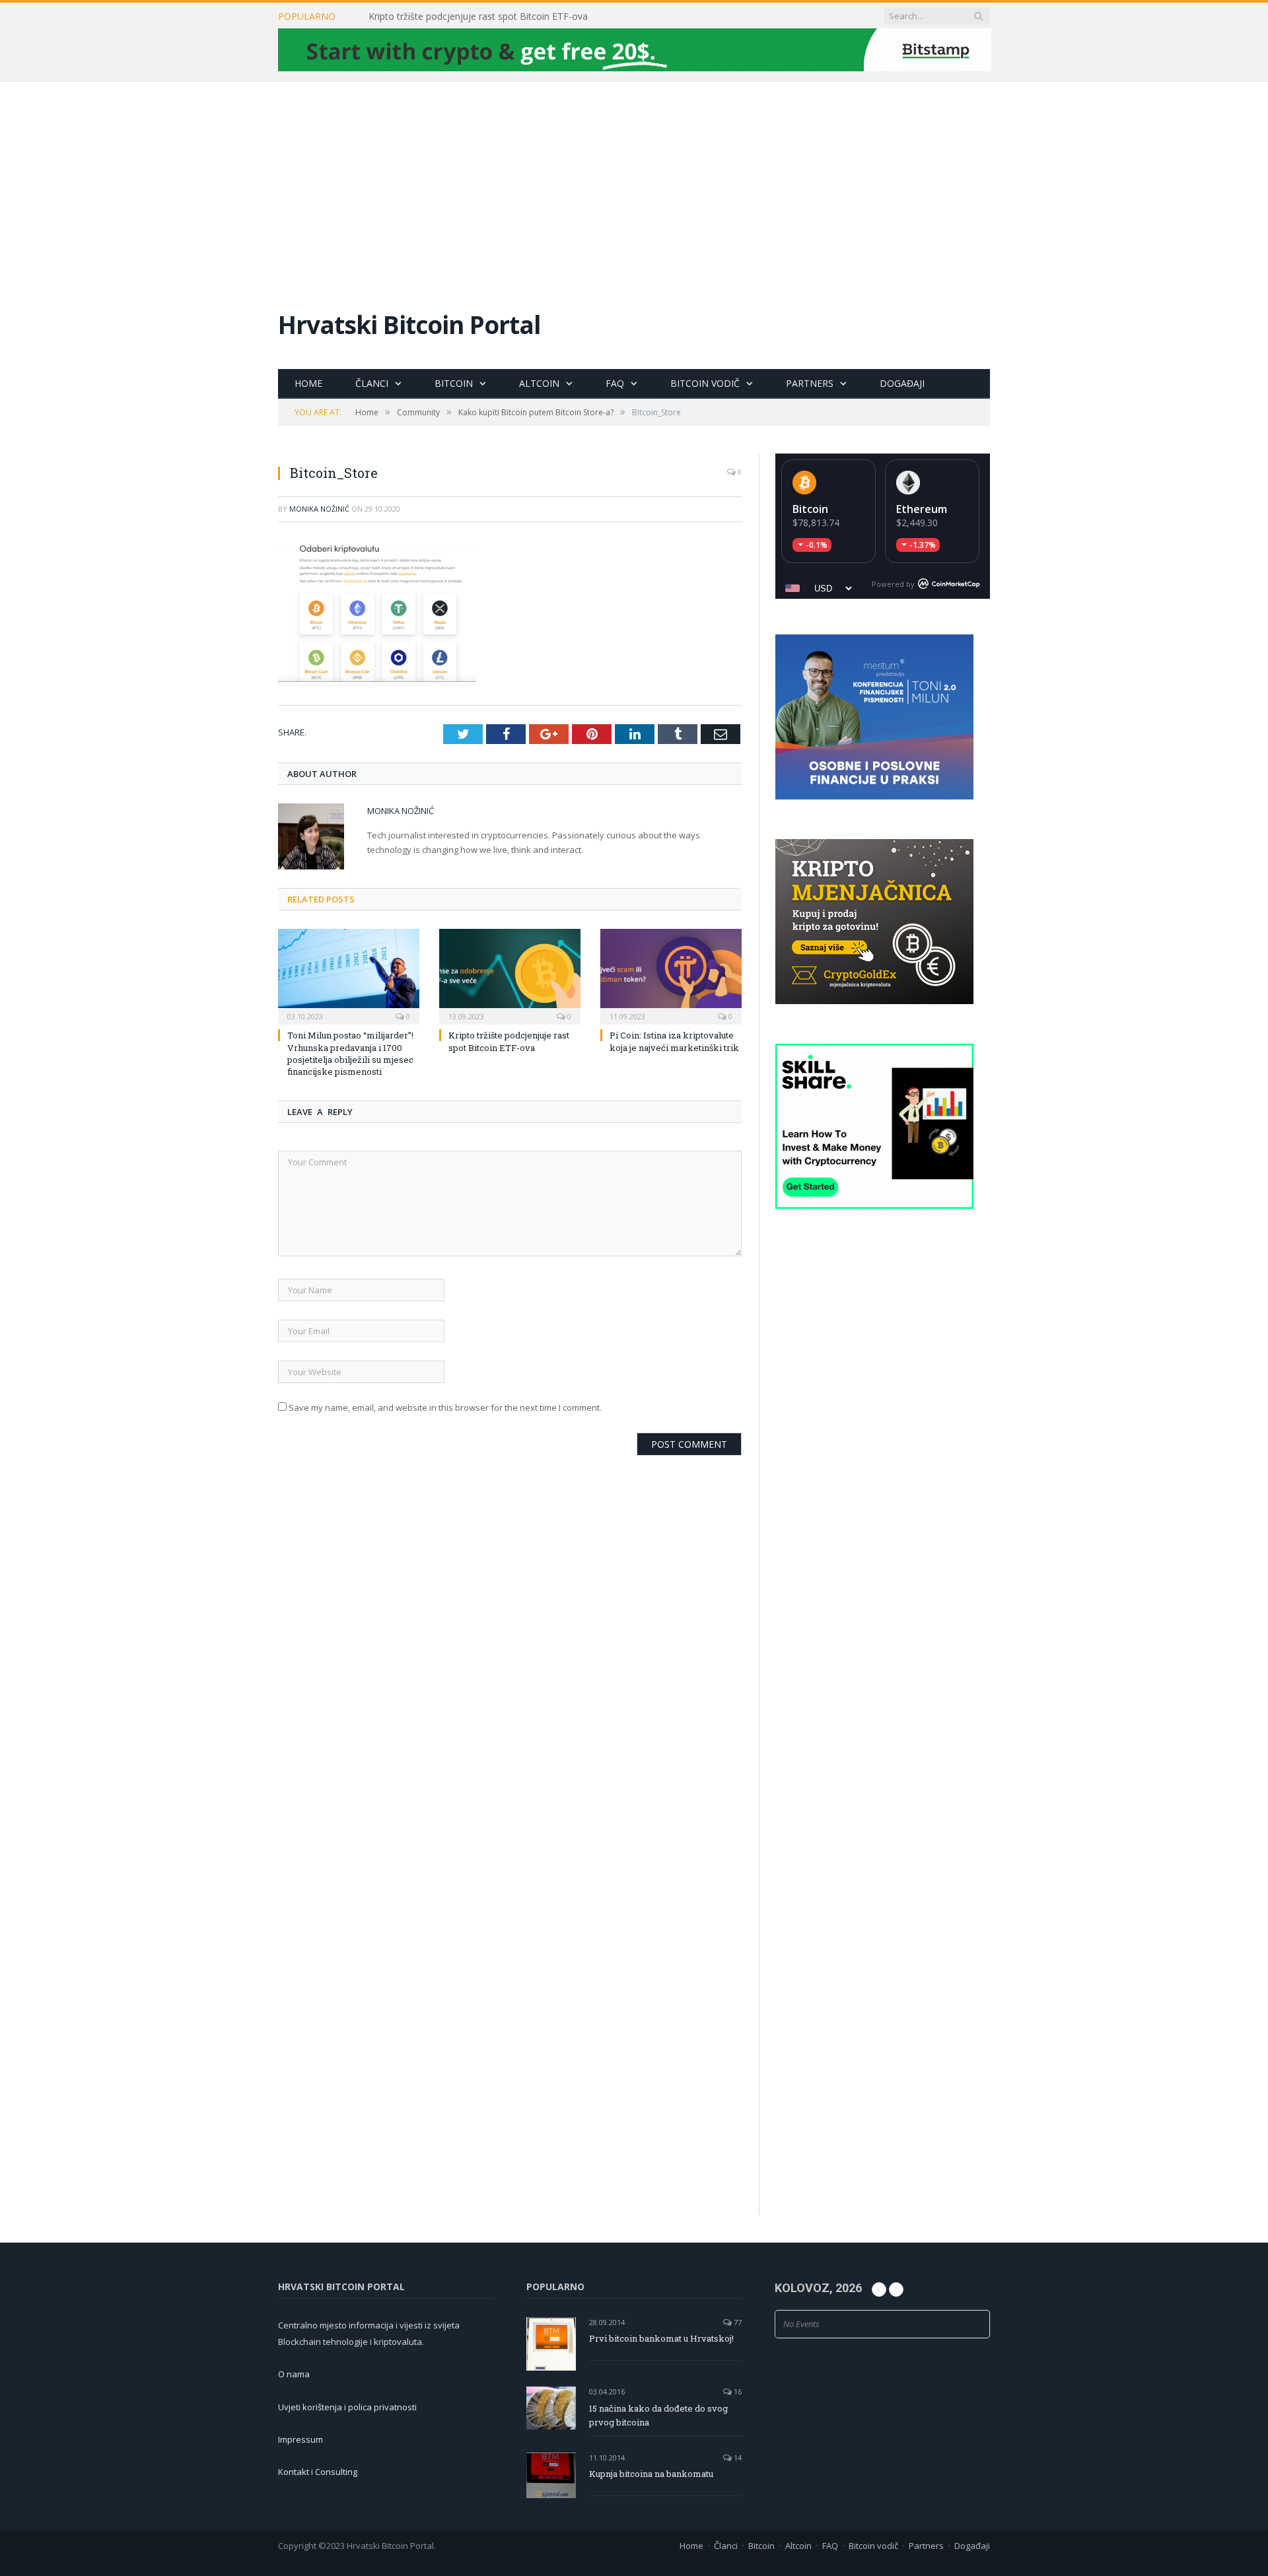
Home (308, 383)
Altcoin (539, 383)
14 (737, 2457)
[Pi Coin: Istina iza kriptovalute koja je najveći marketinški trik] (671, 975)
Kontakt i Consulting (318, 2472)
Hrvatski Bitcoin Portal (409, 324)
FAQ (615, 383)
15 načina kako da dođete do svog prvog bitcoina (658, 2415)
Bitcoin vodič (705, 383)
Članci (372, 383)
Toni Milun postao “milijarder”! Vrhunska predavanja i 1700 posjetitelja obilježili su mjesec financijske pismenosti (350, 1053)
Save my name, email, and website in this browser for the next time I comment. (445, 1407)
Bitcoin (454, 383)
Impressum (300, 2439)
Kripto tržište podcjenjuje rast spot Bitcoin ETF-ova (478, 17)
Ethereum (922, 509)
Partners (810, 383)
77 (737, 2322)
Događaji (902, 383)
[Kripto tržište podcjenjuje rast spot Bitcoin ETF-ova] (510, 975)
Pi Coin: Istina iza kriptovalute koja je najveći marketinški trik (674, 1041)
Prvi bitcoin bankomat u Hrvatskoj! (661, 2338)
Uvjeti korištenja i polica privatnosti (347, 2407)
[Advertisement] (634, 181)
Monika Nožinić (319, 509)
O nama (294, 2374)
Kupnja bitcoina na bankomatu (651, 2474)
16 (737, 2391)
